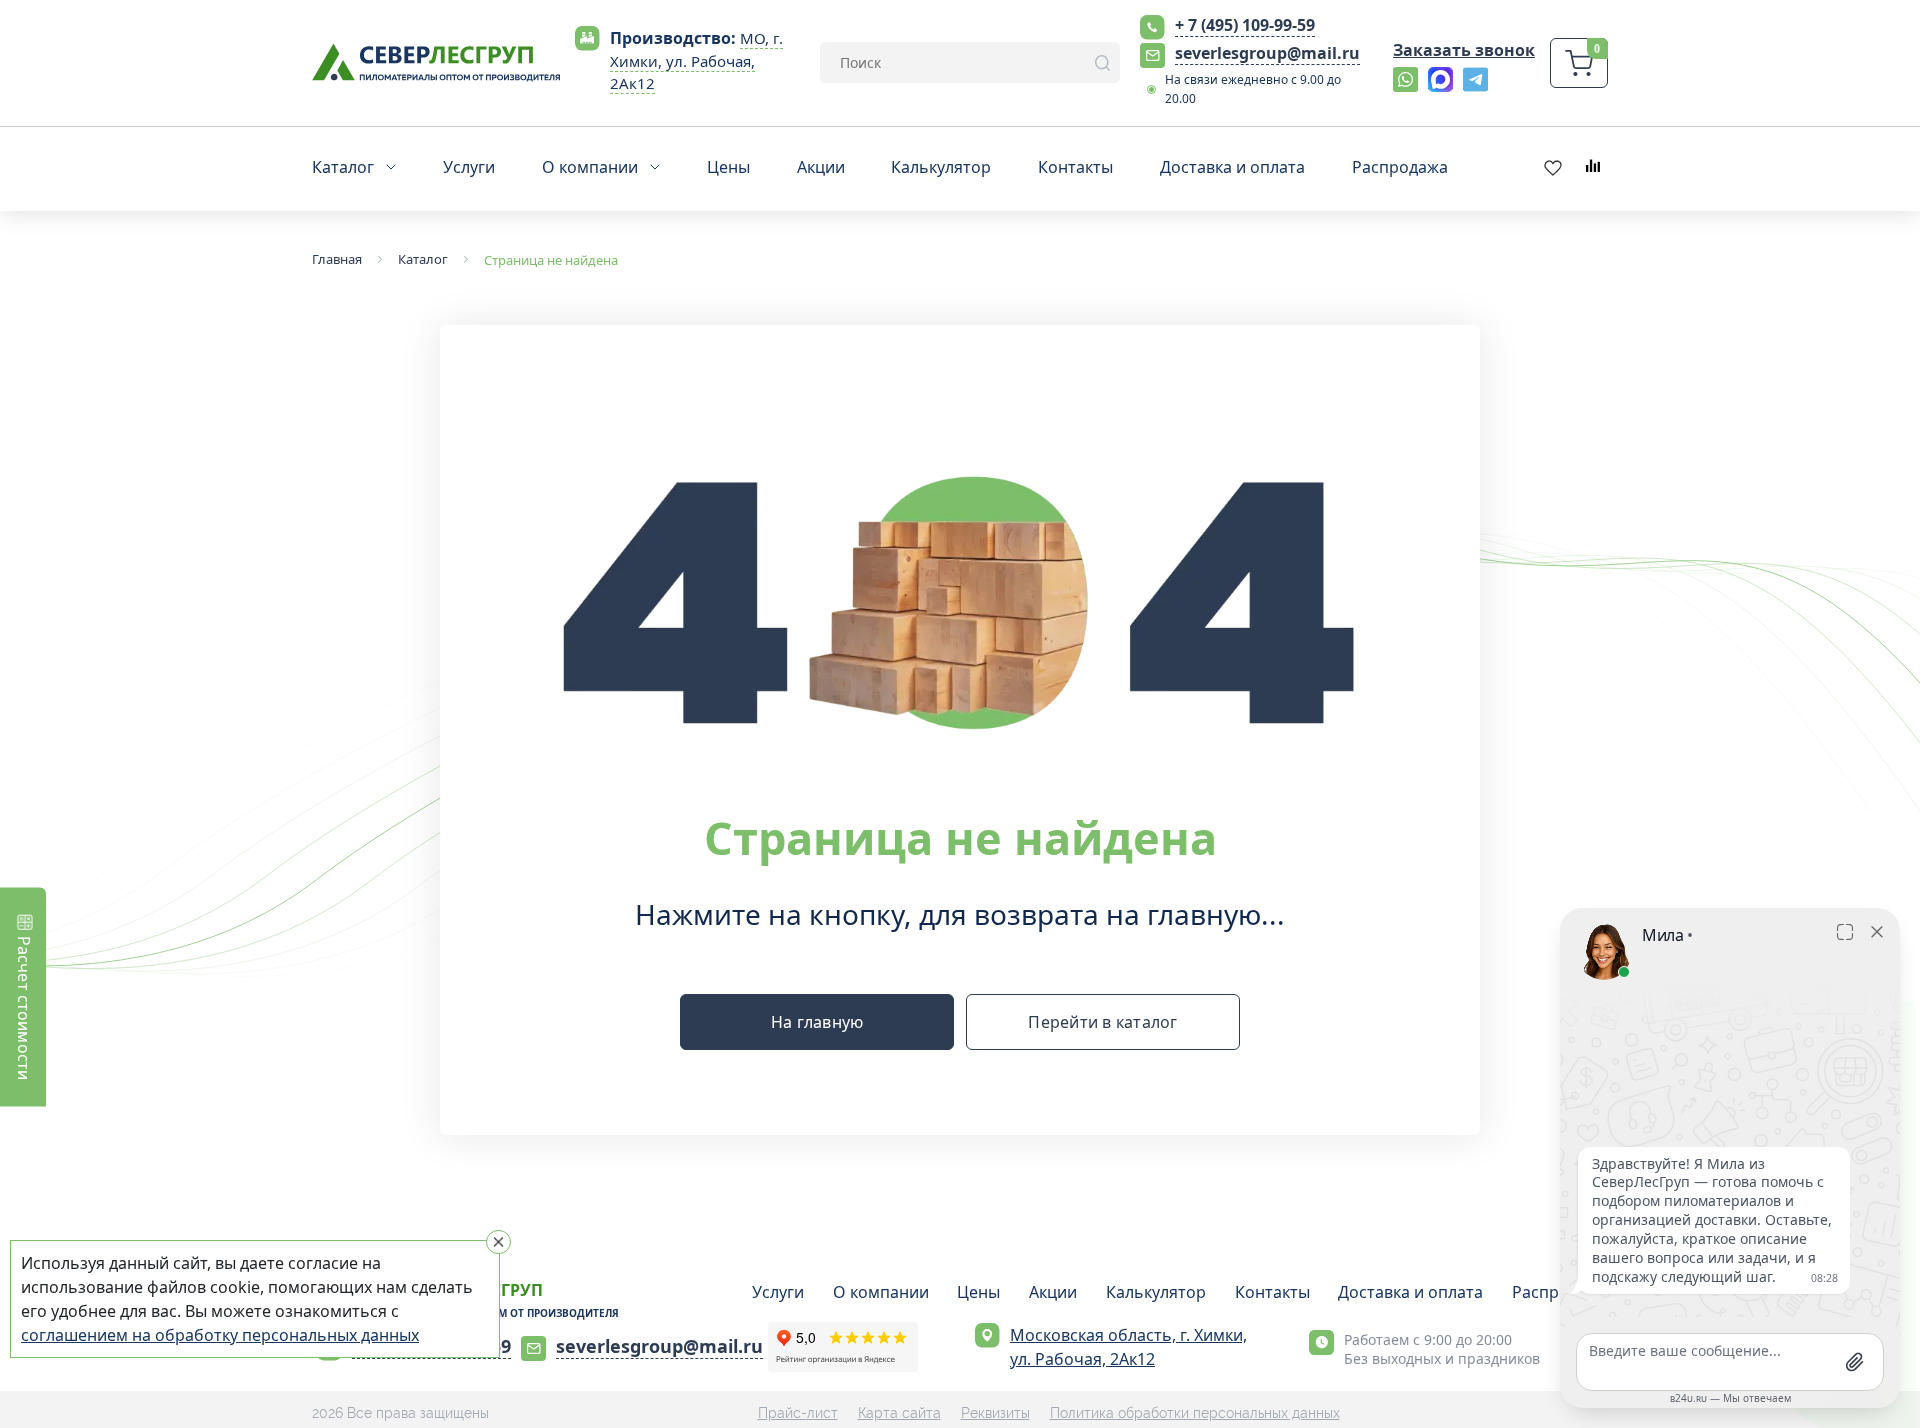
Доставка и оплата (1410, 1292)
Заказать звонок (1464, 50)
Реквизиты (995, 1413)
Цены (978, 1292)
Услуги (778, 1292)
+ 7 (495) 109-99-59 (1245, 25)
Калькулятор (1156, 1292)
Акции (1053, 1292)
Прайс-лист (798, 1413)
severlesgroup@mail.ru (1267, 53)
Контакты (1272, 1292)
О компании (881, 1292)
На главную (817, 1022)
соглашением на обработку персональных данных (220, 1335)
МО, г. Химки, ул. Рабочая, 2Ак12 (696, 61)
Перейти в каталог (1102, 1022)
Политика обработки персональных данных (1195, 1413)
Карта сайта (899, 1413)
